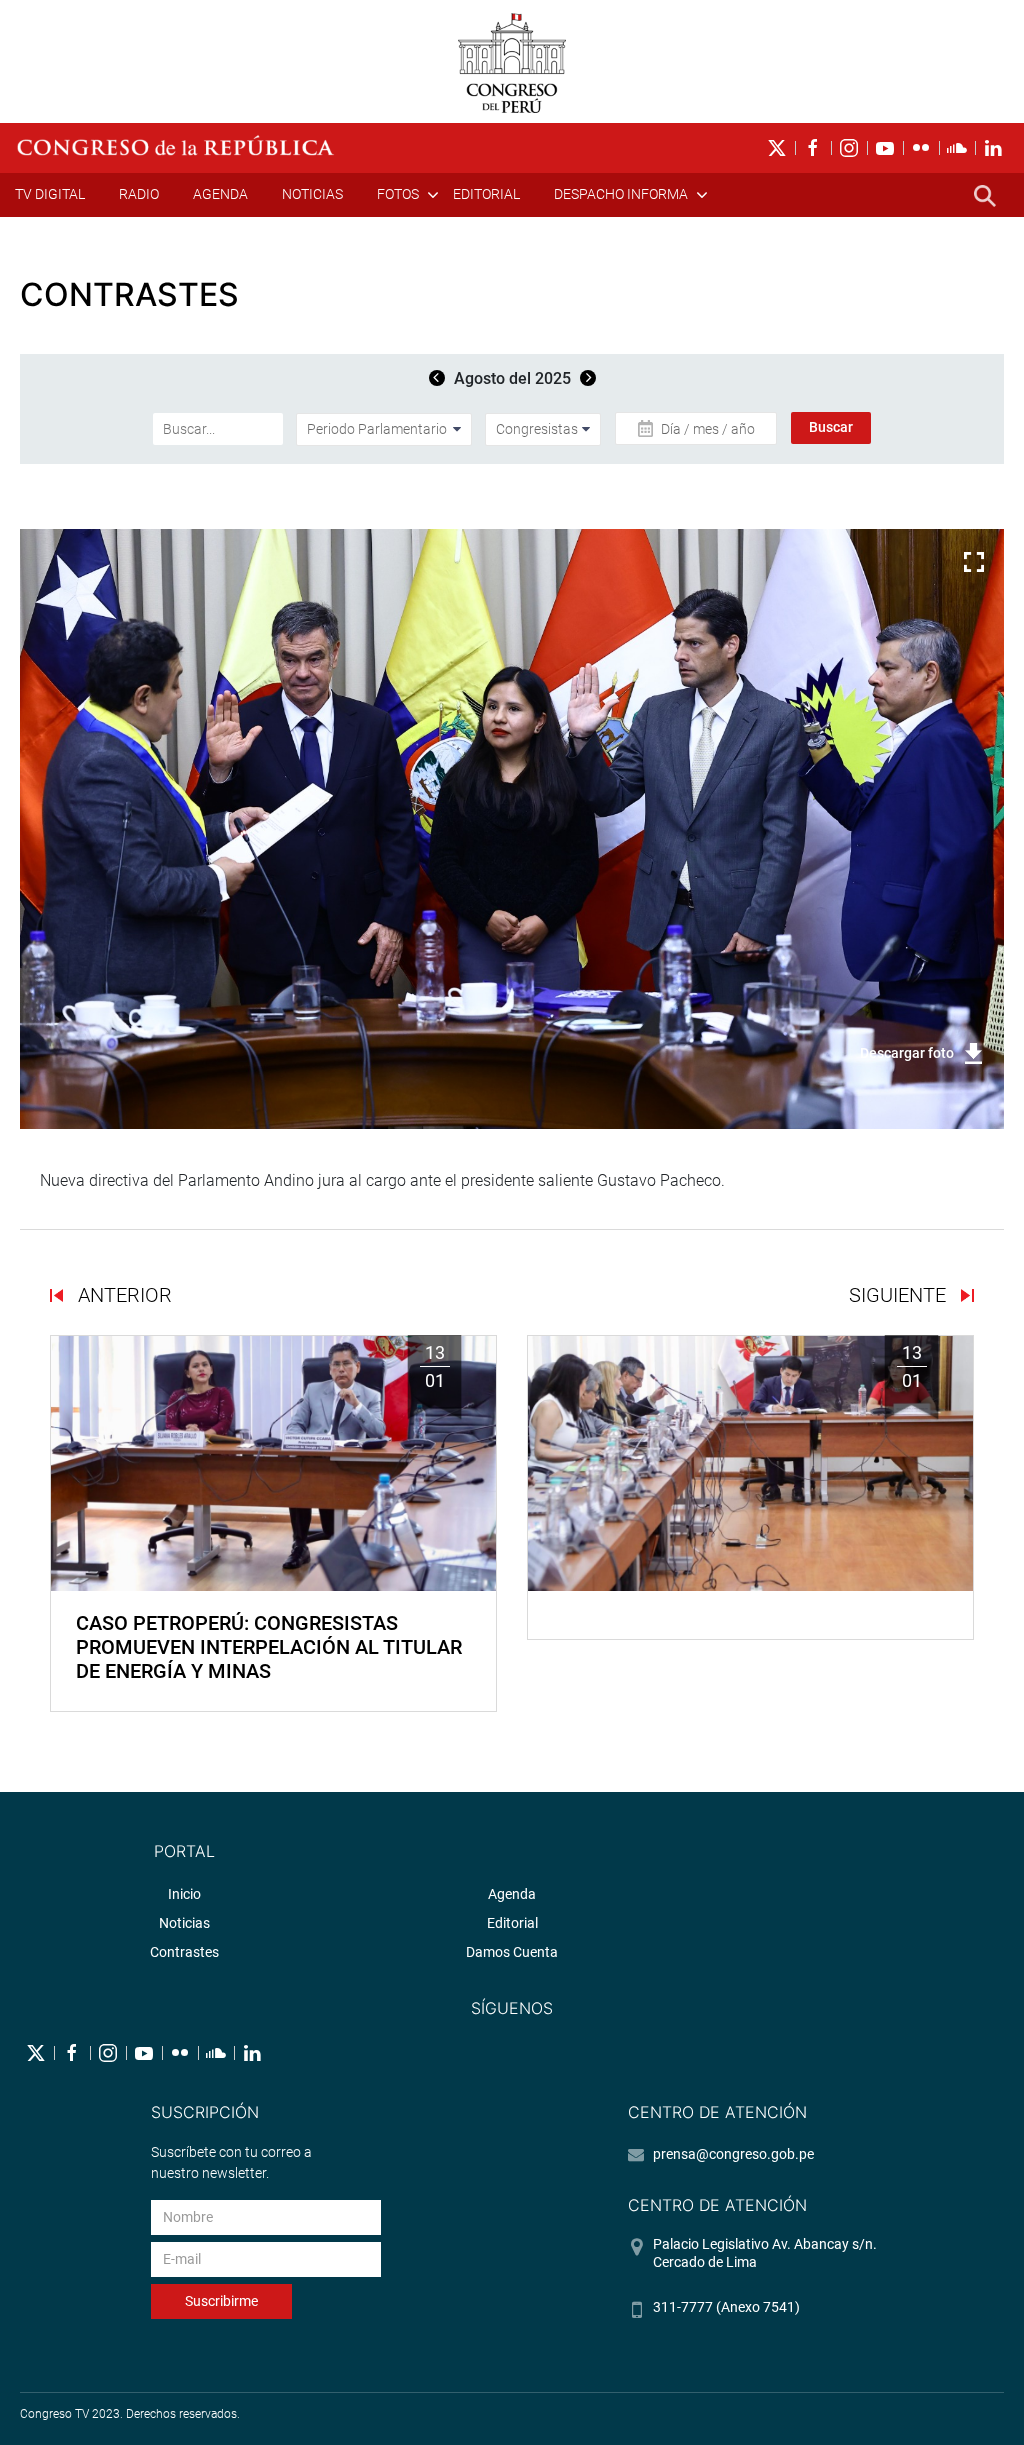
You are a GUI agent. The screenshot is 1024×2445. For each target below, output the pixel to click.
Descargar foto (907, 1053)
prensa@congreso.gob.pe (733, 2154)
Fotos (398, 194)
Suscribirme (221, 2301)
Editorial (486, 194)
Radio (139, 194)
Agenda (220, 194)
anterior (122, 1295)
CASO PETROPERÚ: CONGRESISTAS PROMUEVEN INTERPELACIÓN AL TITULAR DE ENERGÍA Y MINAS (269, 1647)
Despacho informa (621, 194)
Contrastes (184, 1952)
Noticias (312, 194)
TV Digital (50, 194)
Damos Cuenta (512, 1952)
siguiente (900, 1295)
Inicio (184, 1894)
